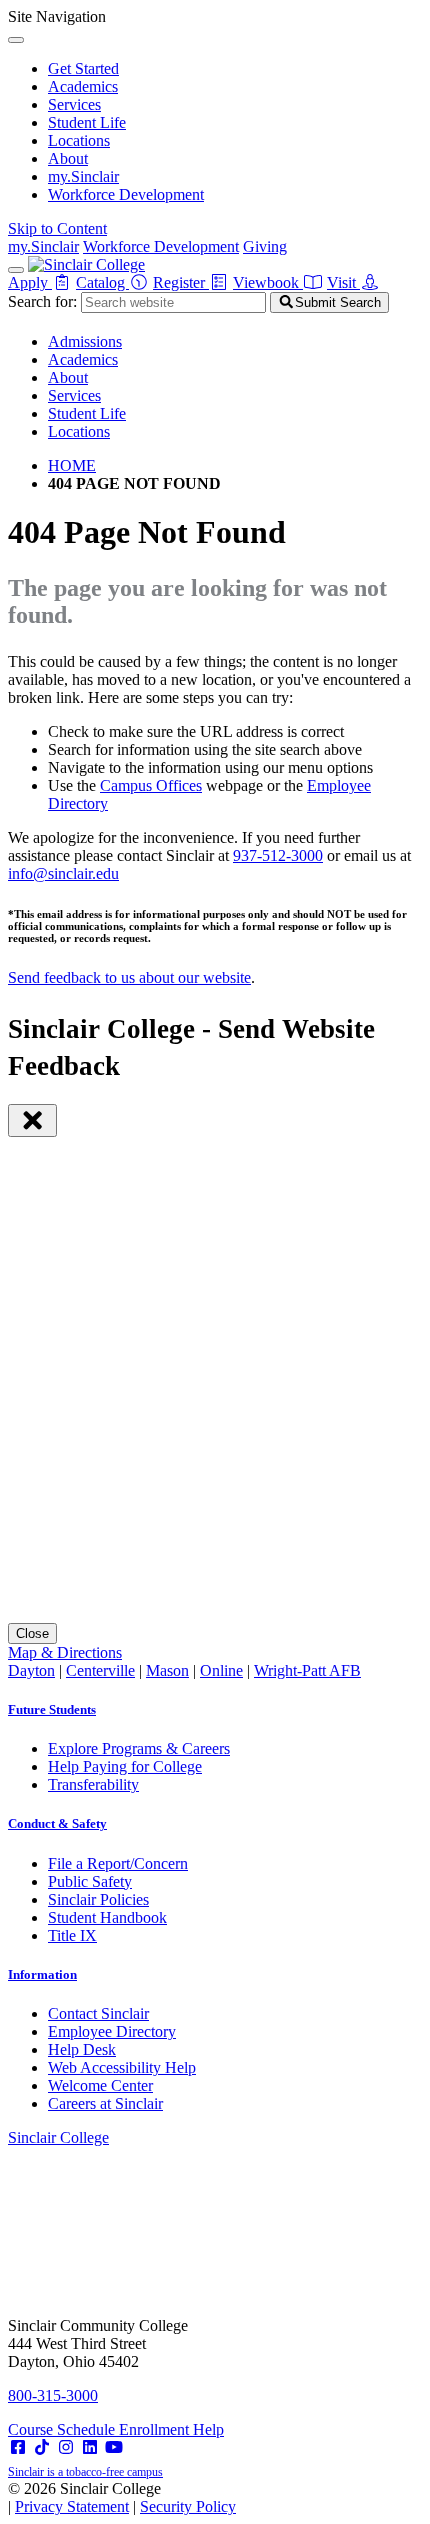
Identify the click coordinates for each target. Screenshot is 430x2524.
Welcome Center (100, 2085)
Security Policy (188, 2506)
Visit (343, 282)
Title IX (72, 1935)
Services (74, 104)
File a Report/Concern (118, 1863)
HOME (72, 465)
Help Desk (82, 2049)
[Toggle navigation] (16, 270)
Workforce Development (126, 194)
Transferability (93, 1784)
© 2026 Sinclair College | (122, 2497)
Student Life (87, 122)
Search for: (42, 301)
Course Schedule (63, 2429)
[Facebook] (18, 2447)
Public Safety (90, 1881)
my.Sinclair (83, 176)
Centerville (100, 1670)
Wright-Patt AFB (307, 1670)
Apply (30, 282)
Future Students (52, 1709)
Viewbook (268, 282)
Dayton (31, 1670)
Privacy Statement (72, 2506)
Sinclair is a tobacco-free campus (85, 2472)
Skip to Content (57, 228)
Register (181, 282)
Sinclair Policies (98, 1899)
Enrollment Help (171, 2429)
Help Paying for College (125, 1766)
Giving (265, 246)
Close (32, 1633)
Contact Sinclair (98, 2013)
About (68, 158)
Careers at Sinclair (105, 2103)
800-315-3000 (53, 2395)
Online (221, 1670)
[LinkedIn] (90, 2447)
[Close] (16, 40)
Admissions (85, 341)
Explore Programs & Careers (139, 1748)
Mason (167, 1670)
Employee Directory (112, 2031)
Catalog (102, 282)
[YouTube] (114, 2447)
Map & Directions (65, 1652)
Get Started (83, 68)
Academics (83, 86)
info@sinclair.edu (63, 873)
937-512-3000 (278, 855)
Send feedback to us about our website (129, 977)
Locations (79, 140)
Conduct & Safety (57, 1823)
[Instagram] (66, 2447)
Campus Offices (151, 785)
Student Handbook (107, 1917)
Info (42, 1974)
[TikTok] (42, 2447)
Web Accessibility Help (122, 2067)
